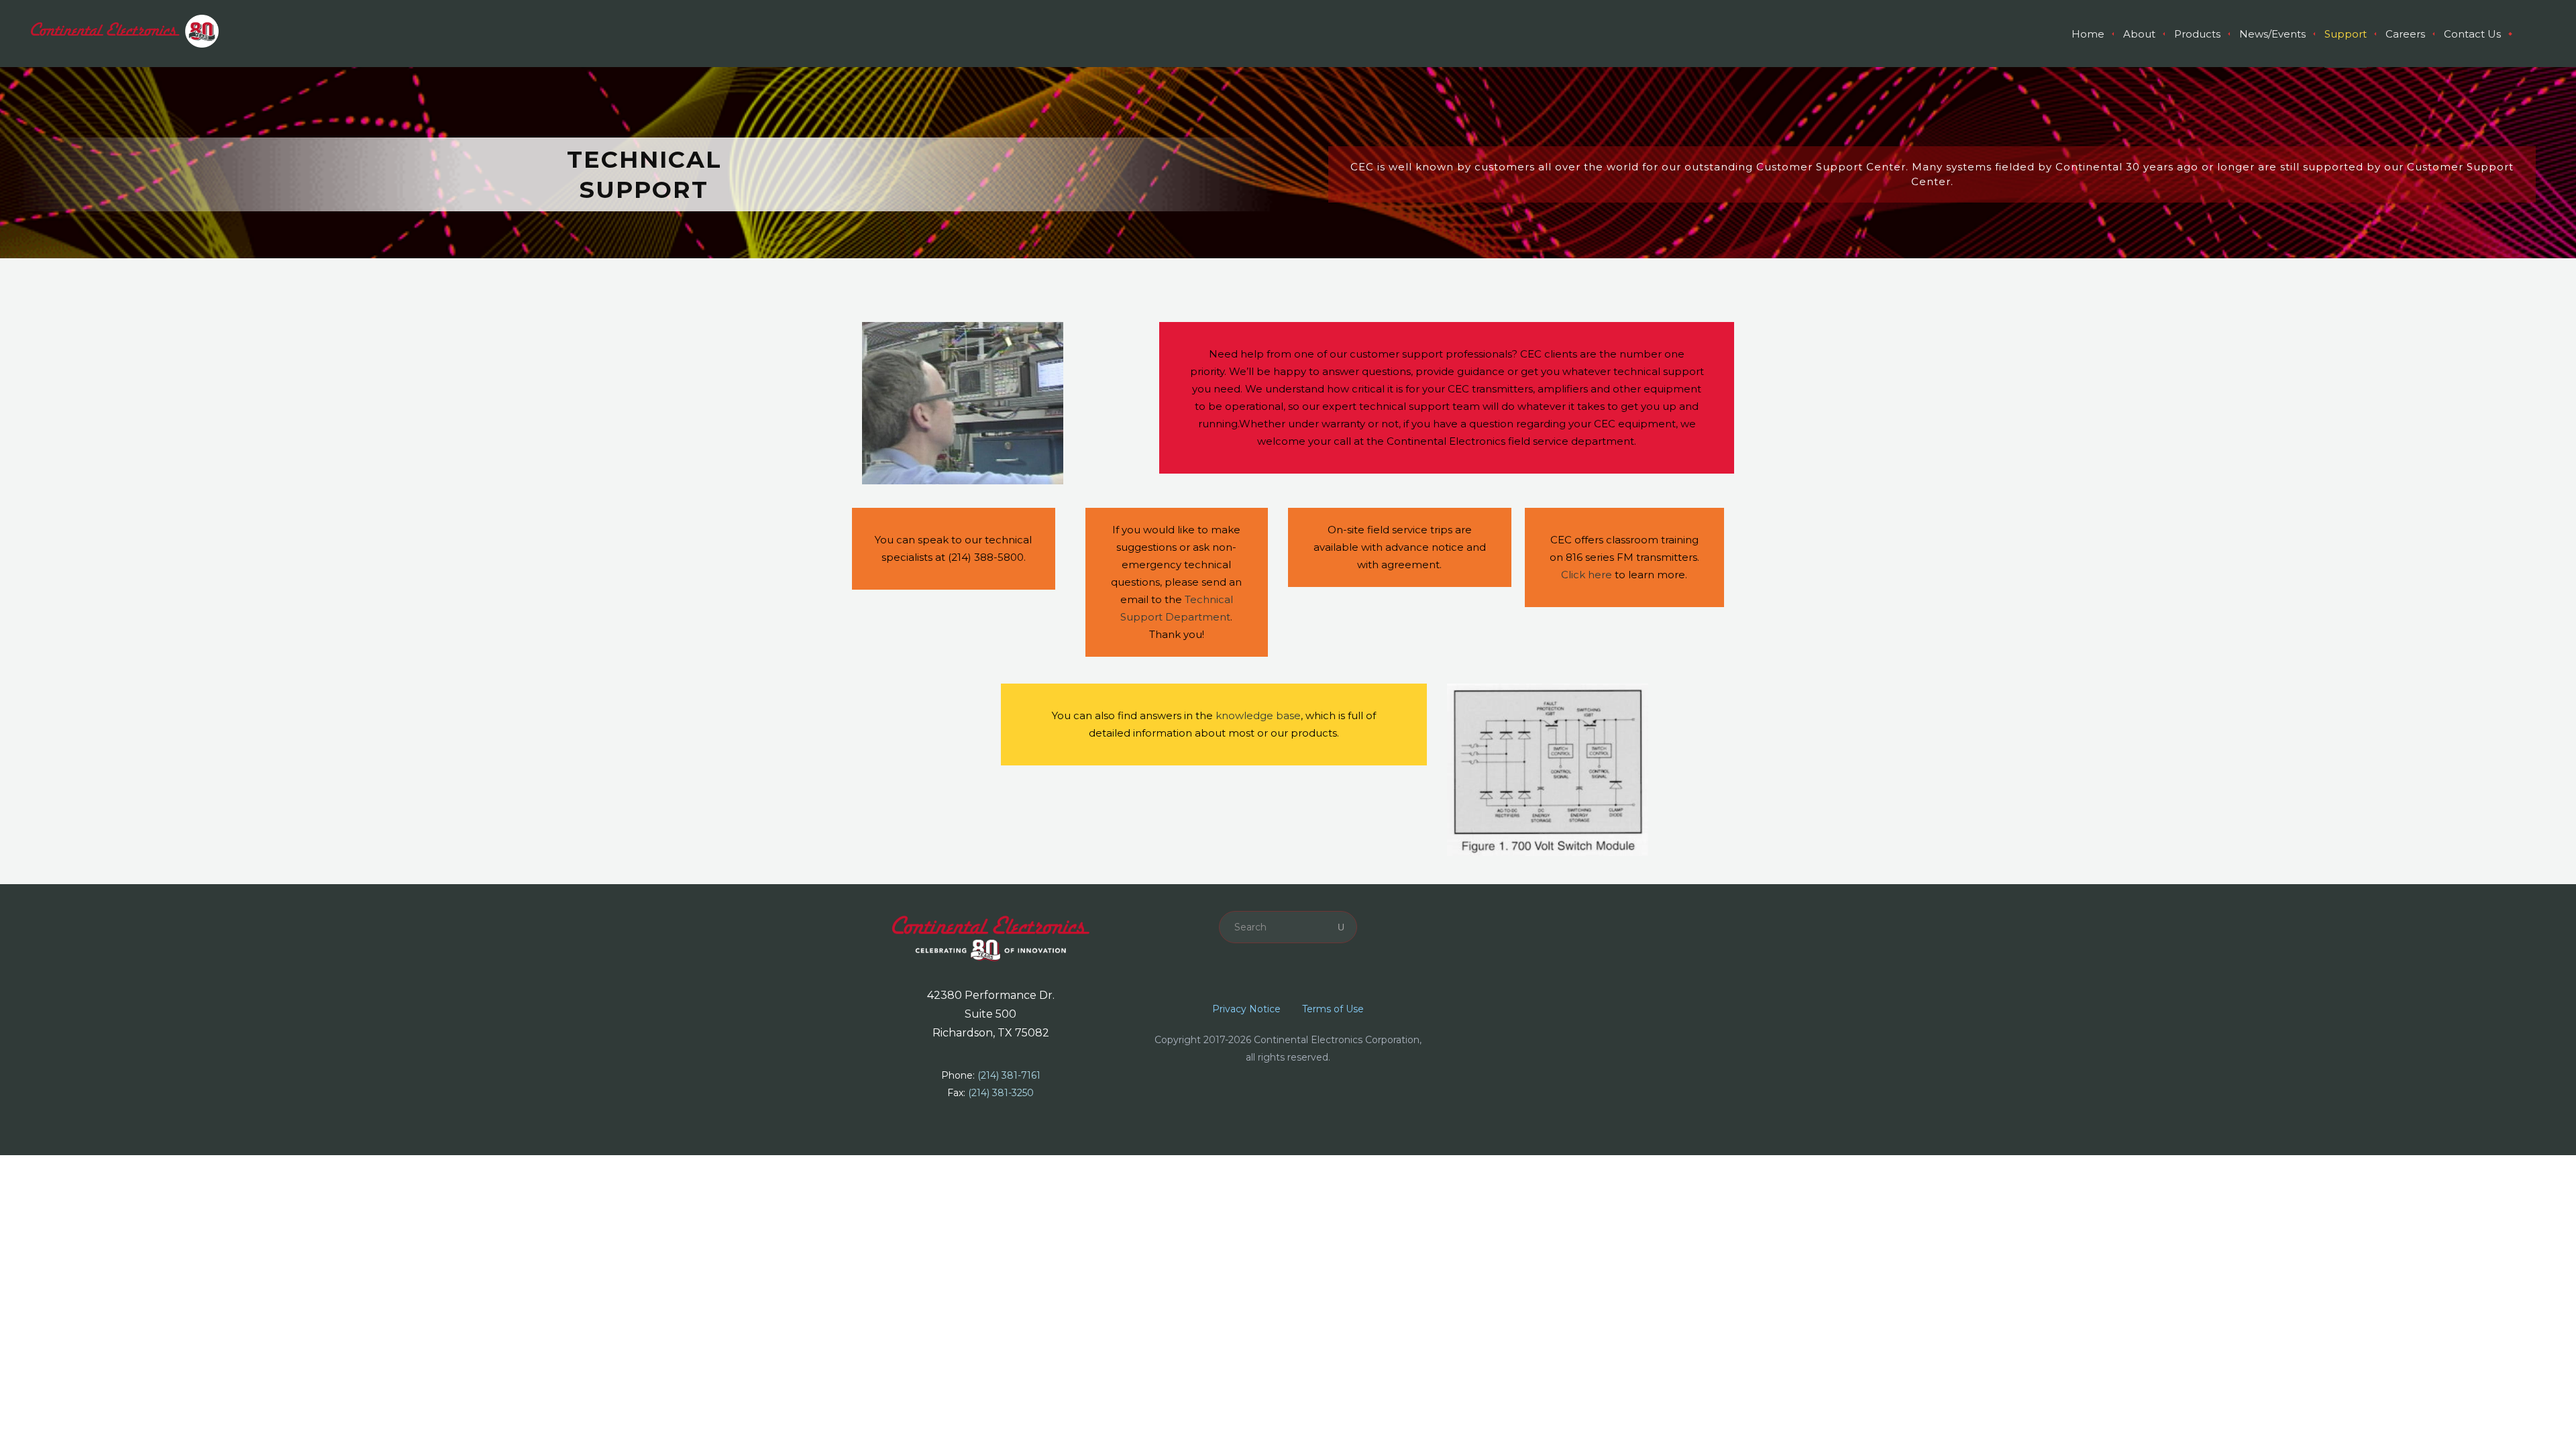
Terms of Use (1333, 1009)
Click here (1587, 575)
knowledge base (1258, 715)
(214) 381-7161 (1009, 1075)
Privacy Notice (1246, 1009)
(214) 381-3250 (1001, 1093)
